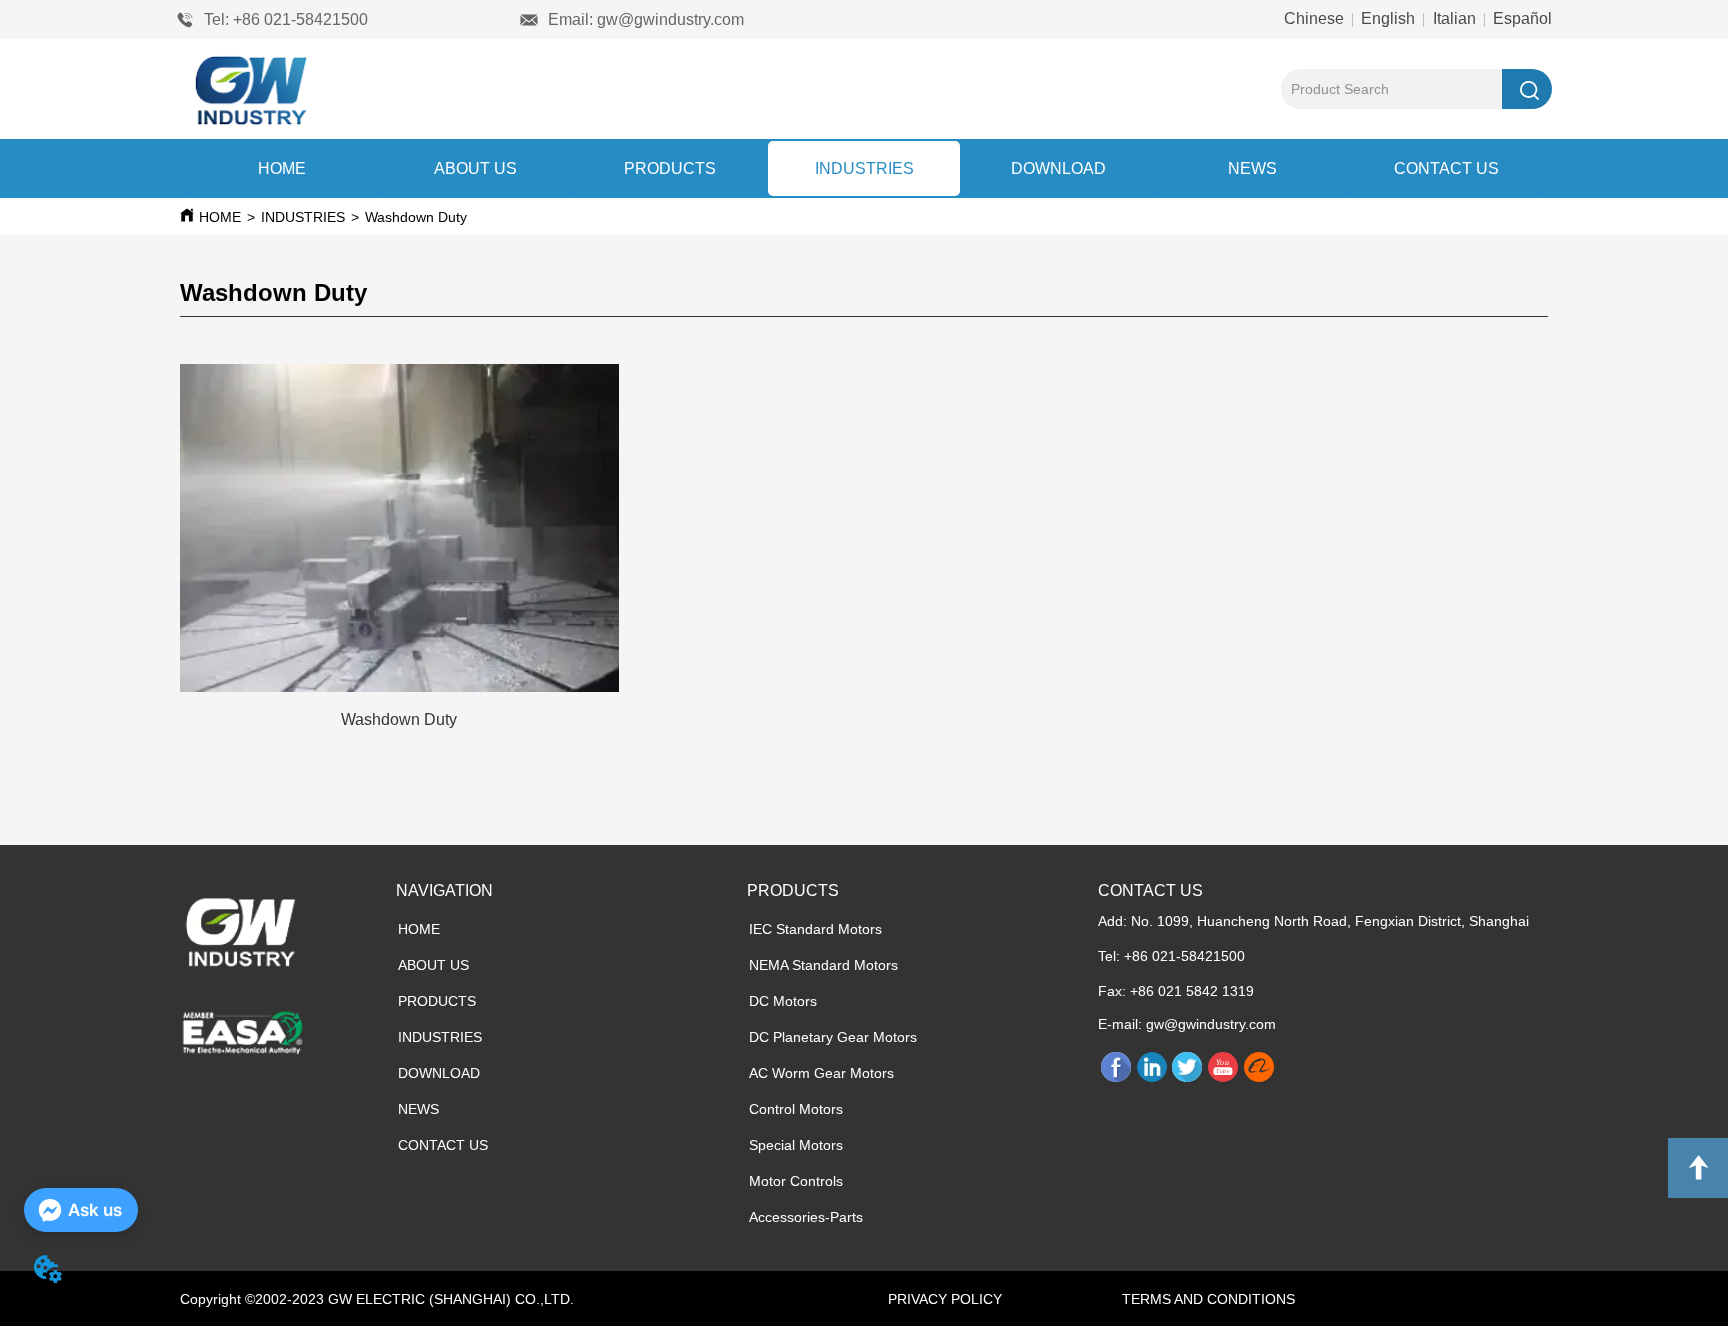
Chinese (1316, 18)
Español (1520, 18)
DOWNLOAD (1058, 168)
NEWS (1252, 168)
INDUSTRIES (864, 168)
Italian (1454, 18)
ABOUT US (475, 168)
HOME (282, 168)
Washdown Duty (416, 217)
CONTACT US (1446, 168)
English (1388, 18)
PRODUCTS (670, 168)
